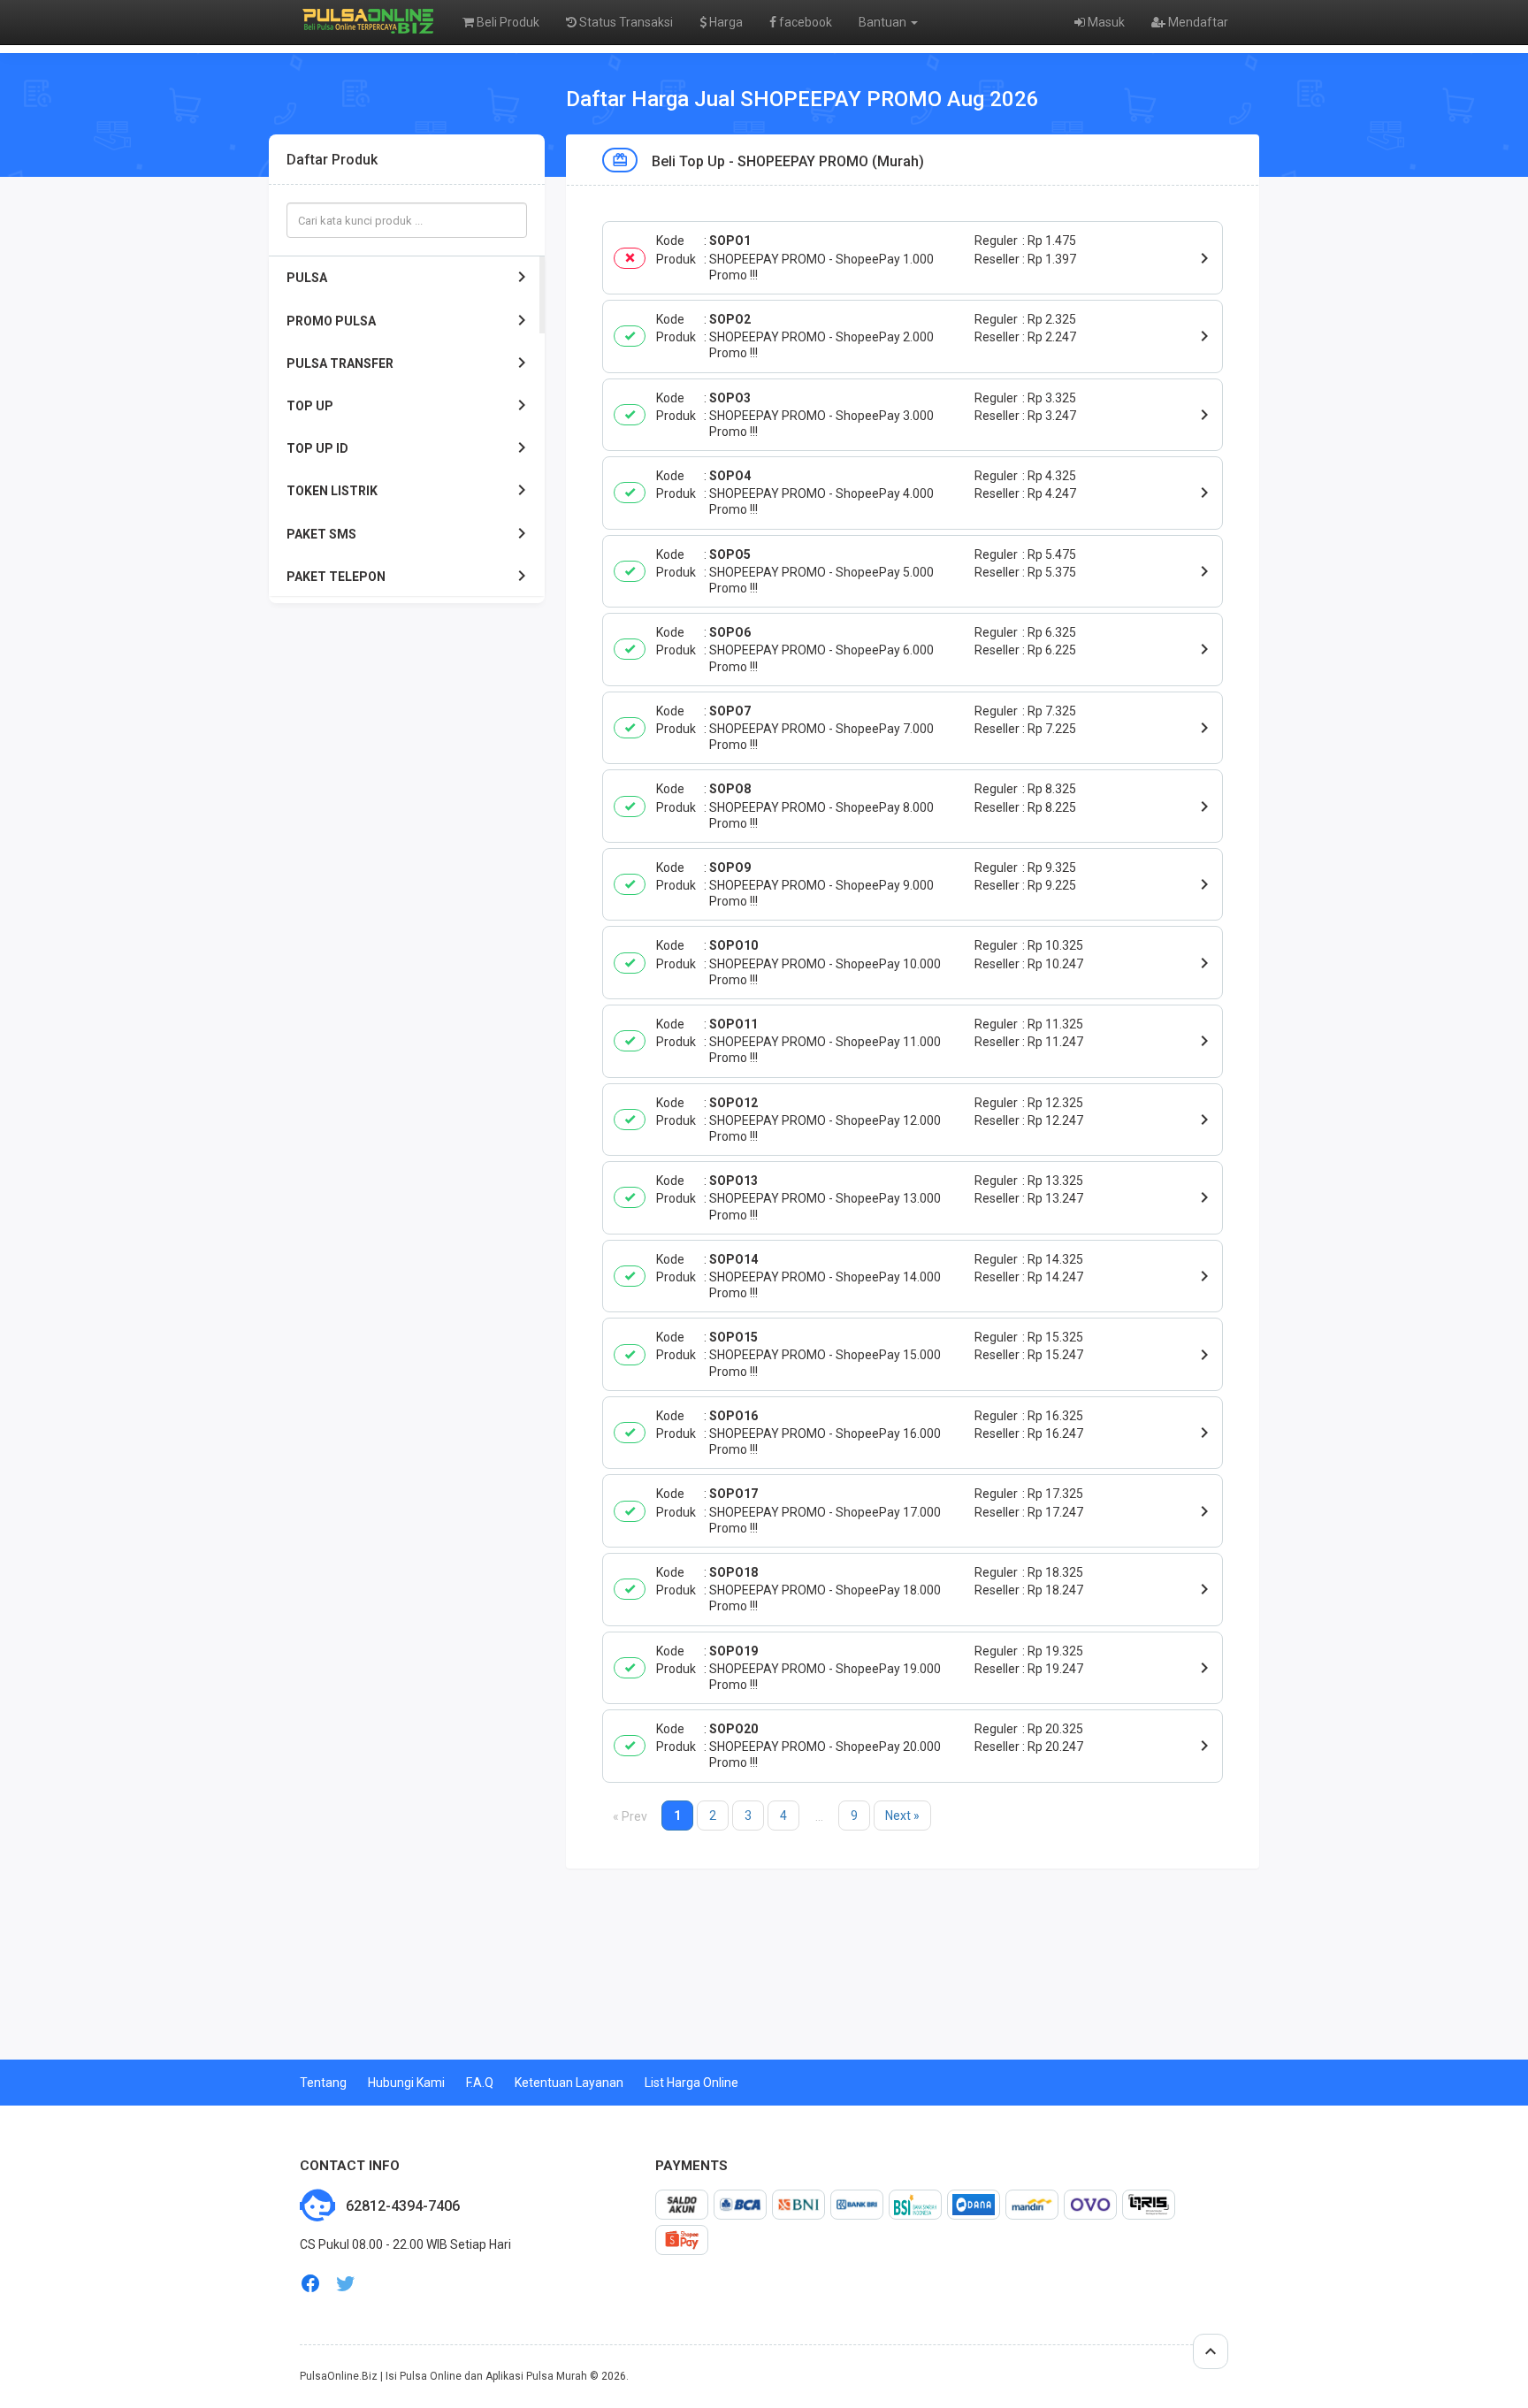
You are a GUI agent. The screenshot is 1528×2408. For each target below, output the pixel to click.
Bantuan (884, 22)
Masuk (1105, 22)
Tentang (323, 2083)
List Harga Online (691, 2083)
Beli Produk (507, 22)
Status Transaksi (625, 22)
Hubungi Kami (406, 2083)
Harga (725, 22)
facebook (804, 22)
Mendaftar (1197, 22)
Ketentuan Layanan (569, 2083)
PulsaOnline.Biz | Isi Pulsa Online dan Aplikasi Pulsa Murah (443, 2376)
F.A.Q (480, 2083)
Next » (902, 1816)
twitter (346, 2284)
